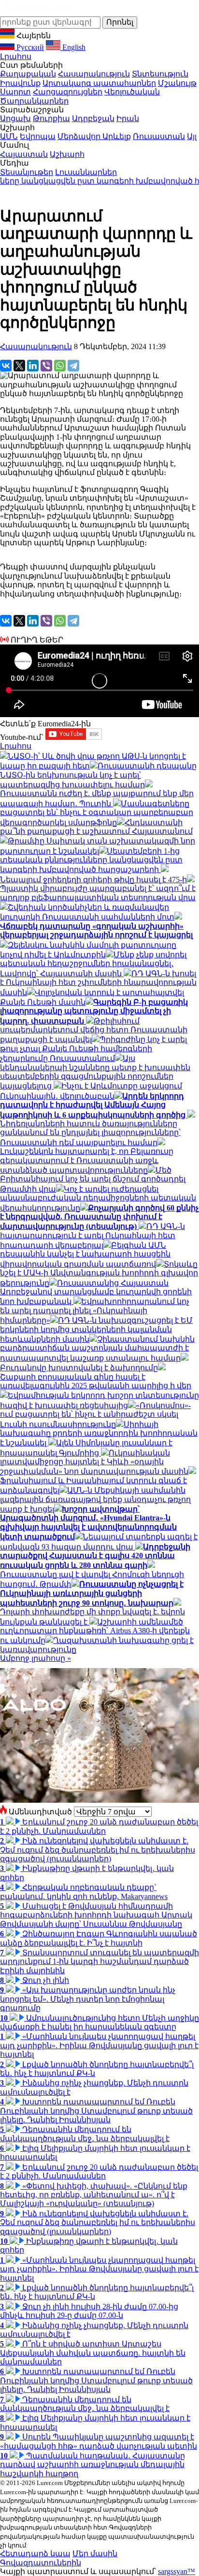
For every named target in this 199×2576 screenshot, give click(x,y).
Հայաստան (24, 154)
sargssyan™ (177, 2571)
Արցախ (15, 118)
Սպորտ (15, 92)
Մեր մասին (95, 2553)
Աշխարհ (67, 154)
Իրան (128, 118)
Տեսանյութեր (27, 172)
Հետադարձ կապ (35, 2553)
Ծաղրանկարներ (34, 101)
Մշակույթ (177, 83)
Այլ (192, 136)
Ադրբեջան (93, 118)
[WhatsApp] (60, 366)
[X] (19, 366)
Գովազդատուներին (41, 2563)
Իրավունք (20, 83)
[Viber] (46, 366)
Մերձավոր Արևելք (94, 136)
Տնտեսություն (160, 74)
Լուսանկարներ (86, 172)
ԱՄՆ (9, 136)
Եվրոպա (38, 136)
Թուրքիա (51, 118)
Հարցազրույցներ (68, 92)
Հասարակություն (94, 74)
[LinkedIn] (33, 366)
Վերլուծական (132, 92)
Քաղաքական (28, 74)
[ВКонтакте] (6, 366)
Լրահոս (16, 56)
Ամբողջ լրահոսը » (36, 1658)
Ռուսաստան (159, 136)
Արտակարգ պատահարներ (99, 83)
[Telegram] (73, 366)
